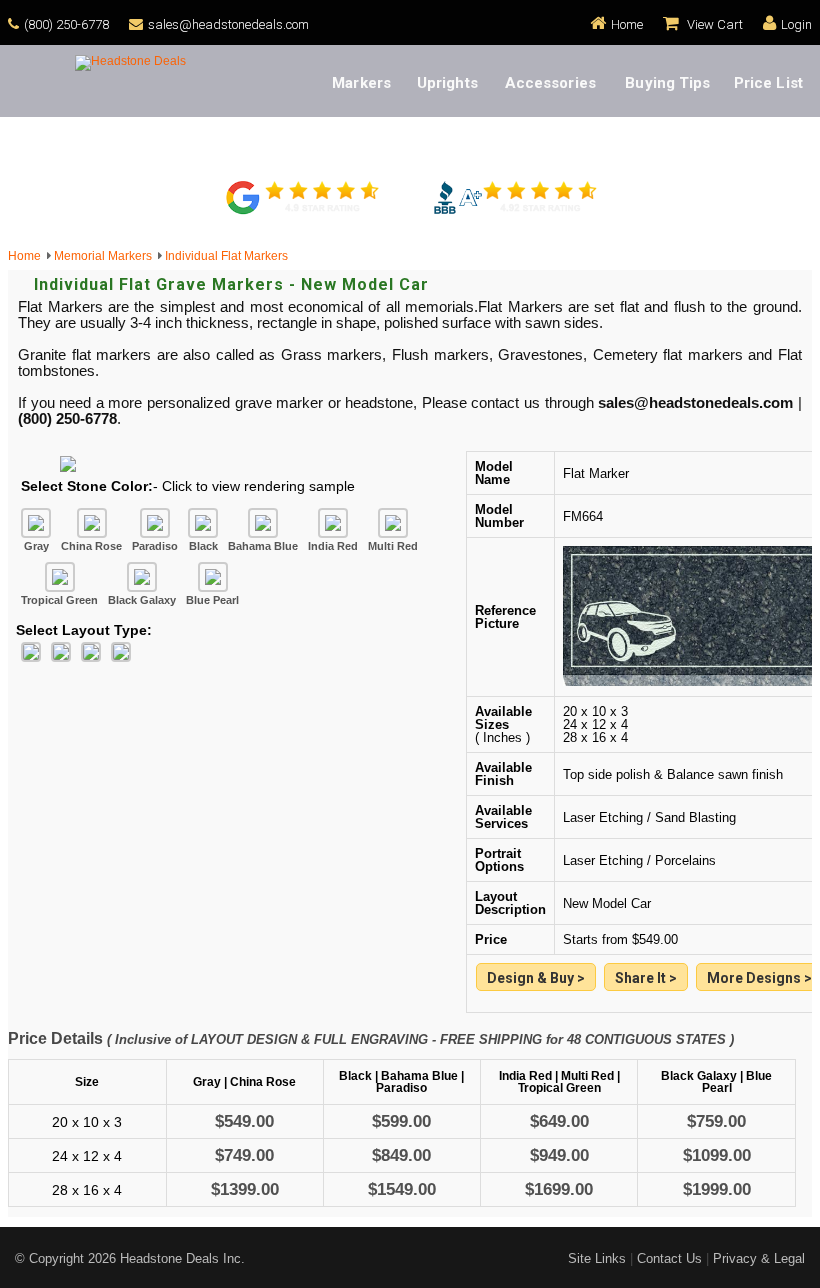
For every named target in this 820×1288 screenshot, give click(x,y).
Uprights (447, 83)
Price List (768, 83)
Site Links (597, 1258)
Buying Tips (667, 83)
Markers (361, 83)
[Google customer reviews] (305, 212)
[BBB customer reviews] (515, 212)
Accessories (550, 83)
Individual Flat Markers (226, 256)
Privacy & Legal (759, 1258)
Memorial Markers (106, 256)
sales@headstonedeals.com (228, 24)
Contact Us (669, 1258)
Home (627, 24)
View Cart (713, 24)
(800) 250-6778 (66, 24)
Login (796, 24)
